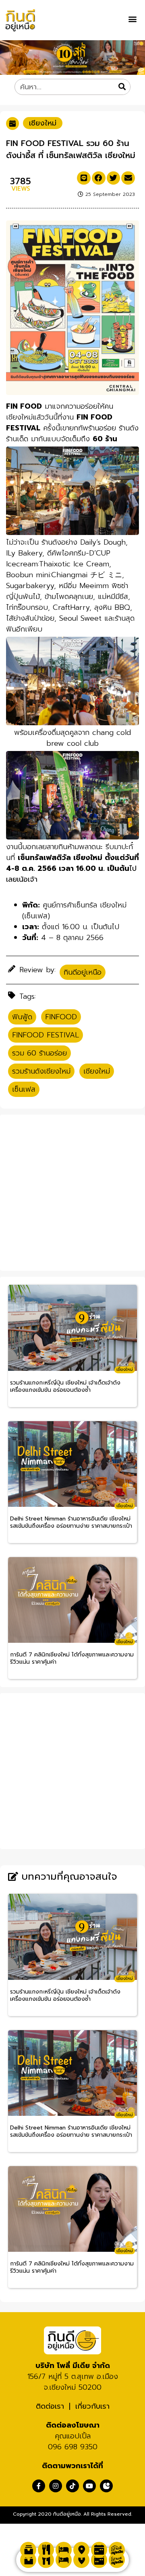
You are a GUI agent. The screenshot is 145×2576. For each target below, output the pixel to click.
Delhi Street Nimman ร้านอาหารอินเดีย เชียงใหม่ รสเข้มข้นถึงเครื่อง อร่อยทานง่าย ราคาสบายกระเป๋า (71, 1523)
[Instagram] (56, 2486)
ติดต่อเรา (50, 2406)
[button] (132, 19)
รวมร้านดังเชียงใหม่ (41, 1071)
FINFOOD (61, 1017)
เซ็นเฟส (24, 1089)
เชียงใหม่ (43, 123)
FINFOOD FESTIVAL (46, 1035)
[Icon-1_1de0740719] (106, 2486)
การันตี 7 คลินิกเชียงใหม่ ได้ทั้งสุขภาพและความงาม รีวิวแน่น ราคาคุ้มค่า (72, 1659)
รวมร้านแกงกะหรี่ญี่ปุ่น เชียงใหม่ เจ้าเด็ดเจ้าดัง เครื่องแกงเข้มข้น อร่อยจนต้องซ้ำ (65, 1387)
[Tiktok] (72, 2486)
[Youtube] (89, 2486)
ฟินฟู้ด (22, 1017)
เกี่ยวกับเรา (92, 2406)
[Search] (122, 87)
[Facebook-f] (39, 2486)
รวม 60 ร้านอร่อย (39, 1053)
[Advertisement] (72, 1191)
